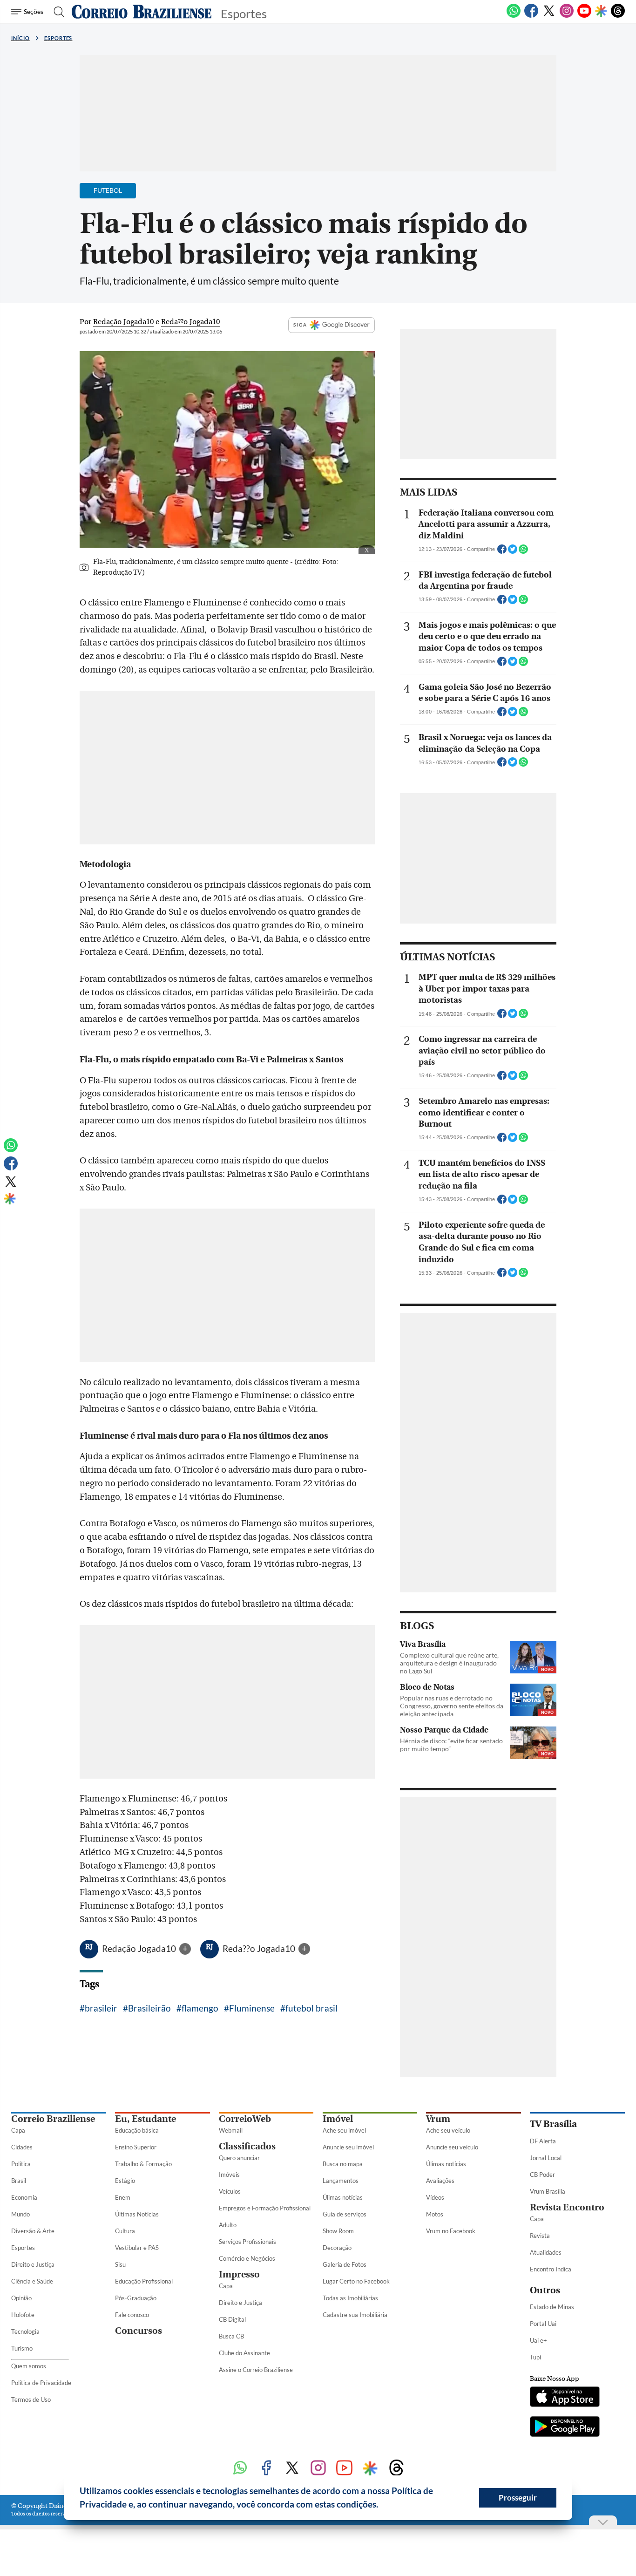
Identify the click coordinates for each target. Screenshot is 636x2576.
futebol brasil (311, 2008)
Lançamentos (341, 2181)
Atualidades (546, 2252)
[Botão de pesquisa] (56, 12)
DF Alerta (543, 2141)
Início (20, 38)
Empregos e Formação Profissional (265, 2208)
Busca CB (231, 2336)
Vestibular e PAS (137, 2248)
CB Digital (232, 2319)
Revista (540, 2236)
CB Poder (542, 2175)
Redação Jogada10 (140, 1948)
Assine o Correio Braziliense (256, 2370)
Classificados (247, 2146)
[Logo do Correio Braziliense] (142, 12)
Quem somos (29, 2366)
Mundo (20, 2214)
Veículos (230, 2191)
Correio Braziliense (53, 2119)
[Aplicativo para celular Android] (565, 2427)
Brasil (19, 2181)
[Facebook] (531, 16)
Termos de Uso (31, 2399)
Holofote (23, 2315)
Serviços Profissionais (247, 2242)
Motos (435, 2214)
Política (21, 2164)
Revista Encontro (567, 2207)
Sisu (120, 2264)
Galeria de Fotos (345, 2264)
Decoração (337, 2248)
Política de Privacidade (41, 2383)
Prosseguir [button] (518, 2498)
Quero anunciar (239, 2158)
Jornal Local (546, 2158)
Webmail (231, 2130)
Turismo (22, 2348)
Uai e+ (538, 2340)
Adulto (228, 2225)
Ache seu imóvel (344, 2130)
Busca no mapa (343, 2164)
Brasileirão (149, 2008)
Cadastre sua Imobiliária (355, 2315)
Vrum (438, 2119)
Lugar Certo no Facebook (356, 2281)
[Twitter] (549, 16)
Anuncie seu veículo (452, 2147)
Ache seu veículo (448, 2130)
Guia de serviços (345, 2214)
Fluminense (252, 2008)
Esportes (58, 38)
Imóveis (229, 2175)
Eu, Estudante (145, 2119)
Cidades (22, 2147)
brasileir (101, 2008)
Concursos (139, 2331)
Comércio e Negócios (247, 2258)
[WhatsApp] (514, 16)
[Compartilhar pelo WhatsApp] (523, 552)
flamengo (200, 2008)
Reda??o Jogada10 (260, 1948)
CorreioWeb (245, 2119)
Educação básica (137, 2130)
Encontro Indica (551, 2269)
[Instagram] (567, 16)
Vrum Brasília (548, 2191)
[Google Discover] (601, 12)
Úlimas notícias (343, 2197)
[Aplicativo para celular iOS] (565, 2398)
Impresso (239, 2274)
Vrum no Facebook (451, 2231)
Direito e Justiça (33, 2264)
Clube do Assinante (244, 2353)
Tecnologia (25, 2331)
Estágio (125, 2181)
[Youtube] (584, 16)
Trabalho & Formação (143, 2164)
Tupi (535, 2357)
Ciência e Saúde (32, 2281)
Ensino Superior (136, 2147)
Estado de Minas (552, 2307)
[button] (382, 2506)
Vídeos (435, 2197)
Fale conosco (132, 2315)
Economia (24, 2197)
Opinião (21, 2298)
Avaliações (440, 2181)
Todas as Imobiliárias (350, 2298)
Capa (18, 2130)
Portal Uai (543, 2324)
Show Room (338, 2231)
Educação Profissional (144, 2281)
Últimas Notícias (137, 2214)
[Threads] (618, 16)
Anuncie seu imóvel (348, 2147)
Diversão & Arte (33, 2231)
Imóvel (338, 2119)
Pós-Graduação (136, 2298)
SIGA (300, 325)
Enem (123, 2197)
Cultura (125, 2231)
